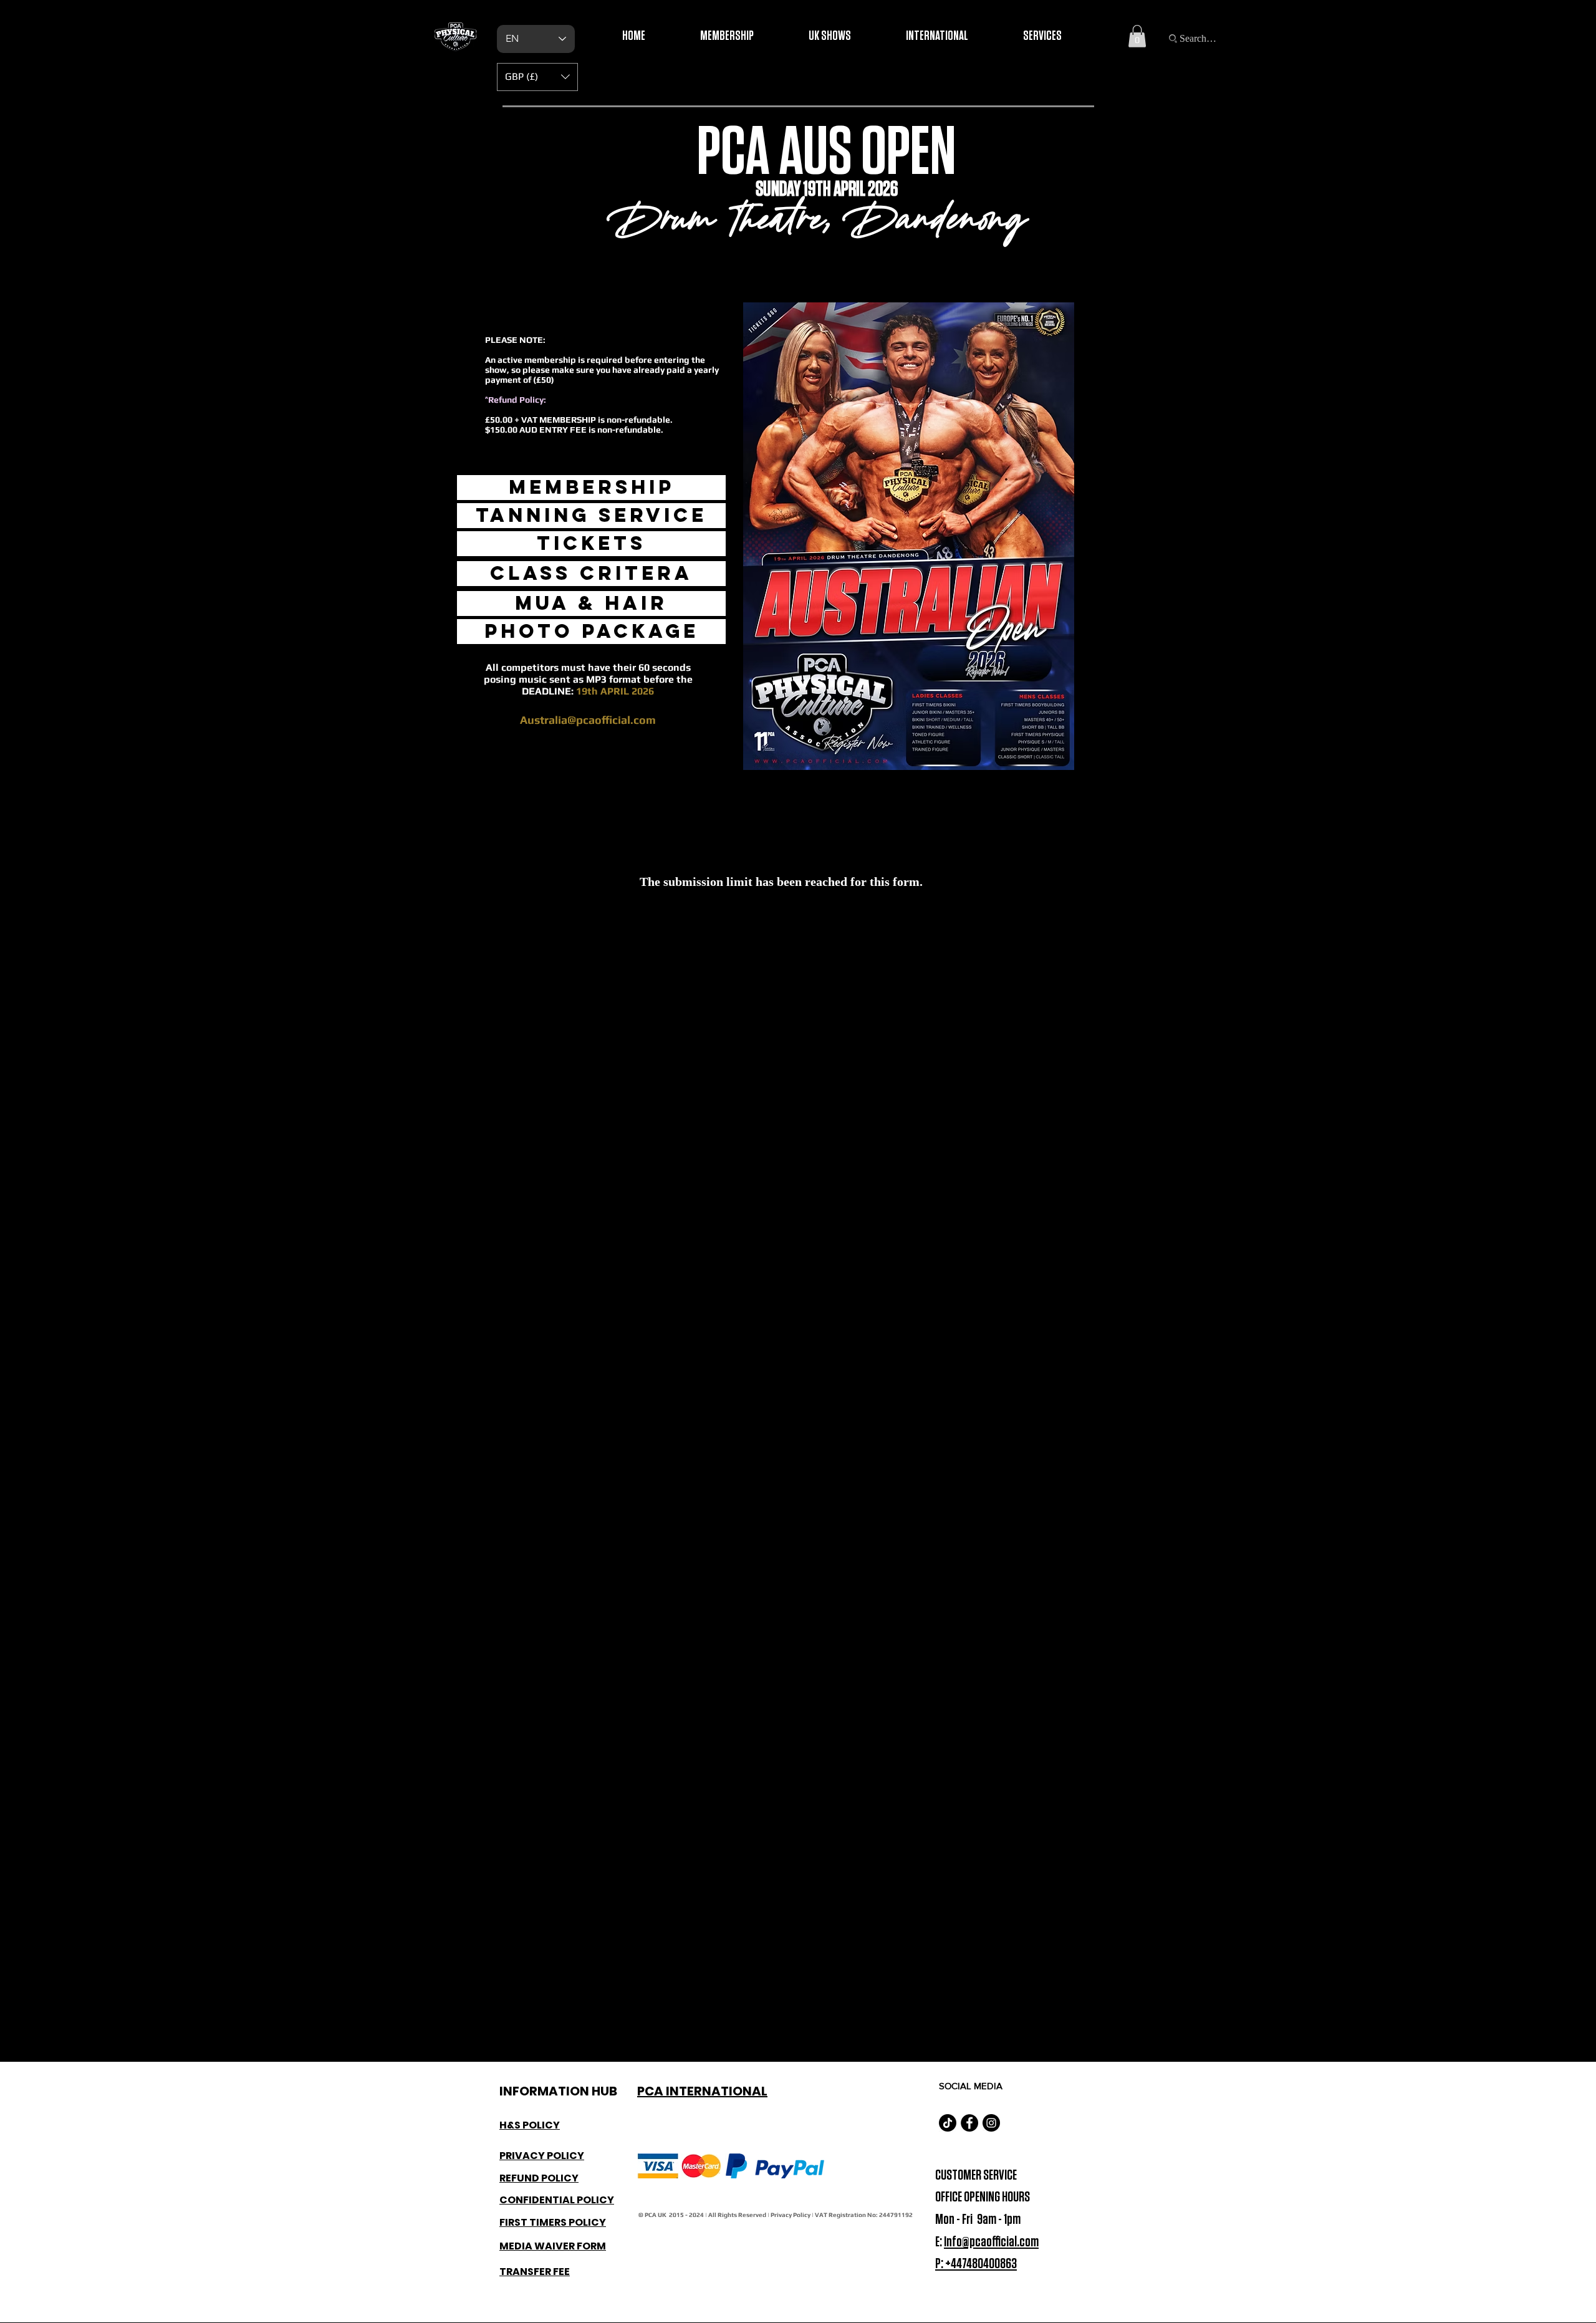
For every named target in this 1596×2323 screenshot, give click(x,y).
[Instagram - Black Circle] (991, 2123)
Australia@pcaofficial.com (588, 720)
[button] (1137, 36)
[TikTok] (948, 2123)
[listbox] (537, 77)
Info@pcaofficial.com (991, 2242)
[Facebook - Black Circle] (969, 2123)
